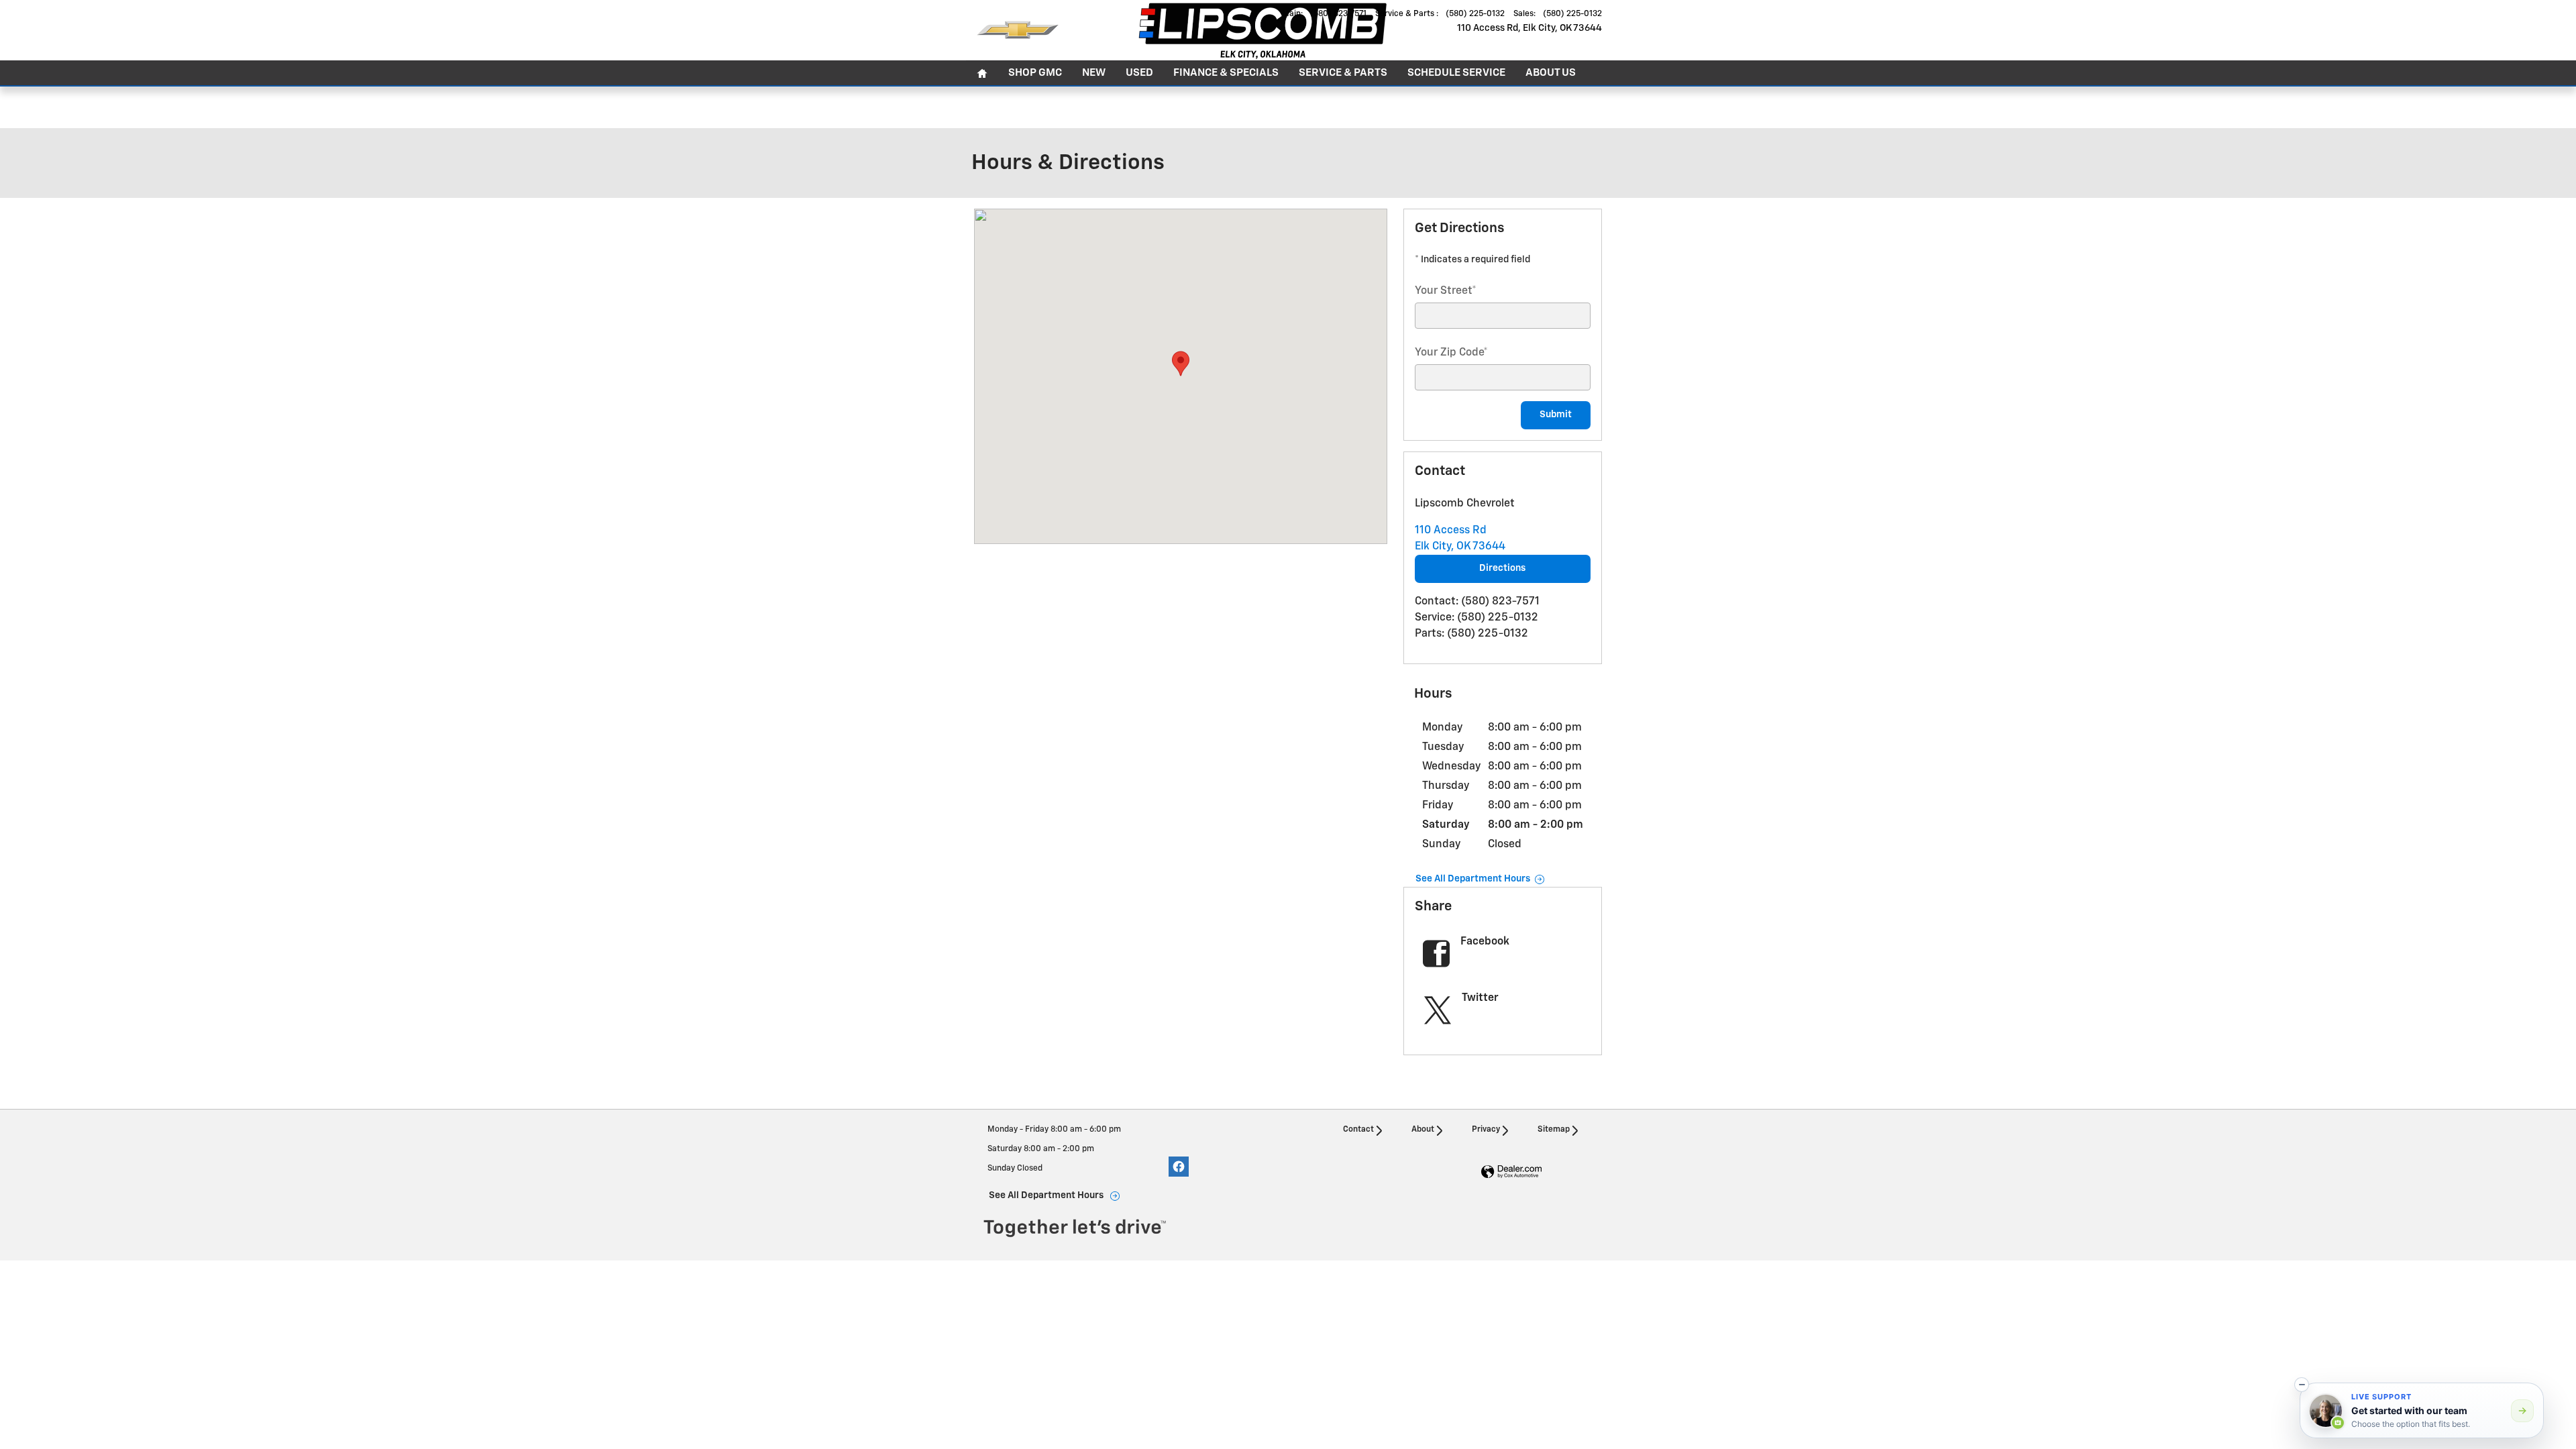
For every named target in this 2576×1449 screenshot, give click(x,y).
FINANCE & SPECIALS (1226, 73)
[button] (2302, 1385)
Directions (1502, 568)
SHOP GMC (1035, 73)
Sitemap (1554, 1130)
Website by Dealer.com (1511, 1172)
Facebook (1485, 942)
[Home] (1018, 30)
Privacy (1486, 1130)
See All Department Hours (1473, 879)
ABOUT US (1551, 73)
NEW (1094, 73)
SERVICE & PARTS (1343, 73)
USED (1139, 73)
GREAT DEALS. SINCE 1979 (1337, 106)
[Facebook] (1179, 1167)
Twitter (1480, 998)
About (1423, 1130)
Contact (1358, 1130)
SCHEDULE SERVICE (1456, 73)
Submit (1556, 415)
